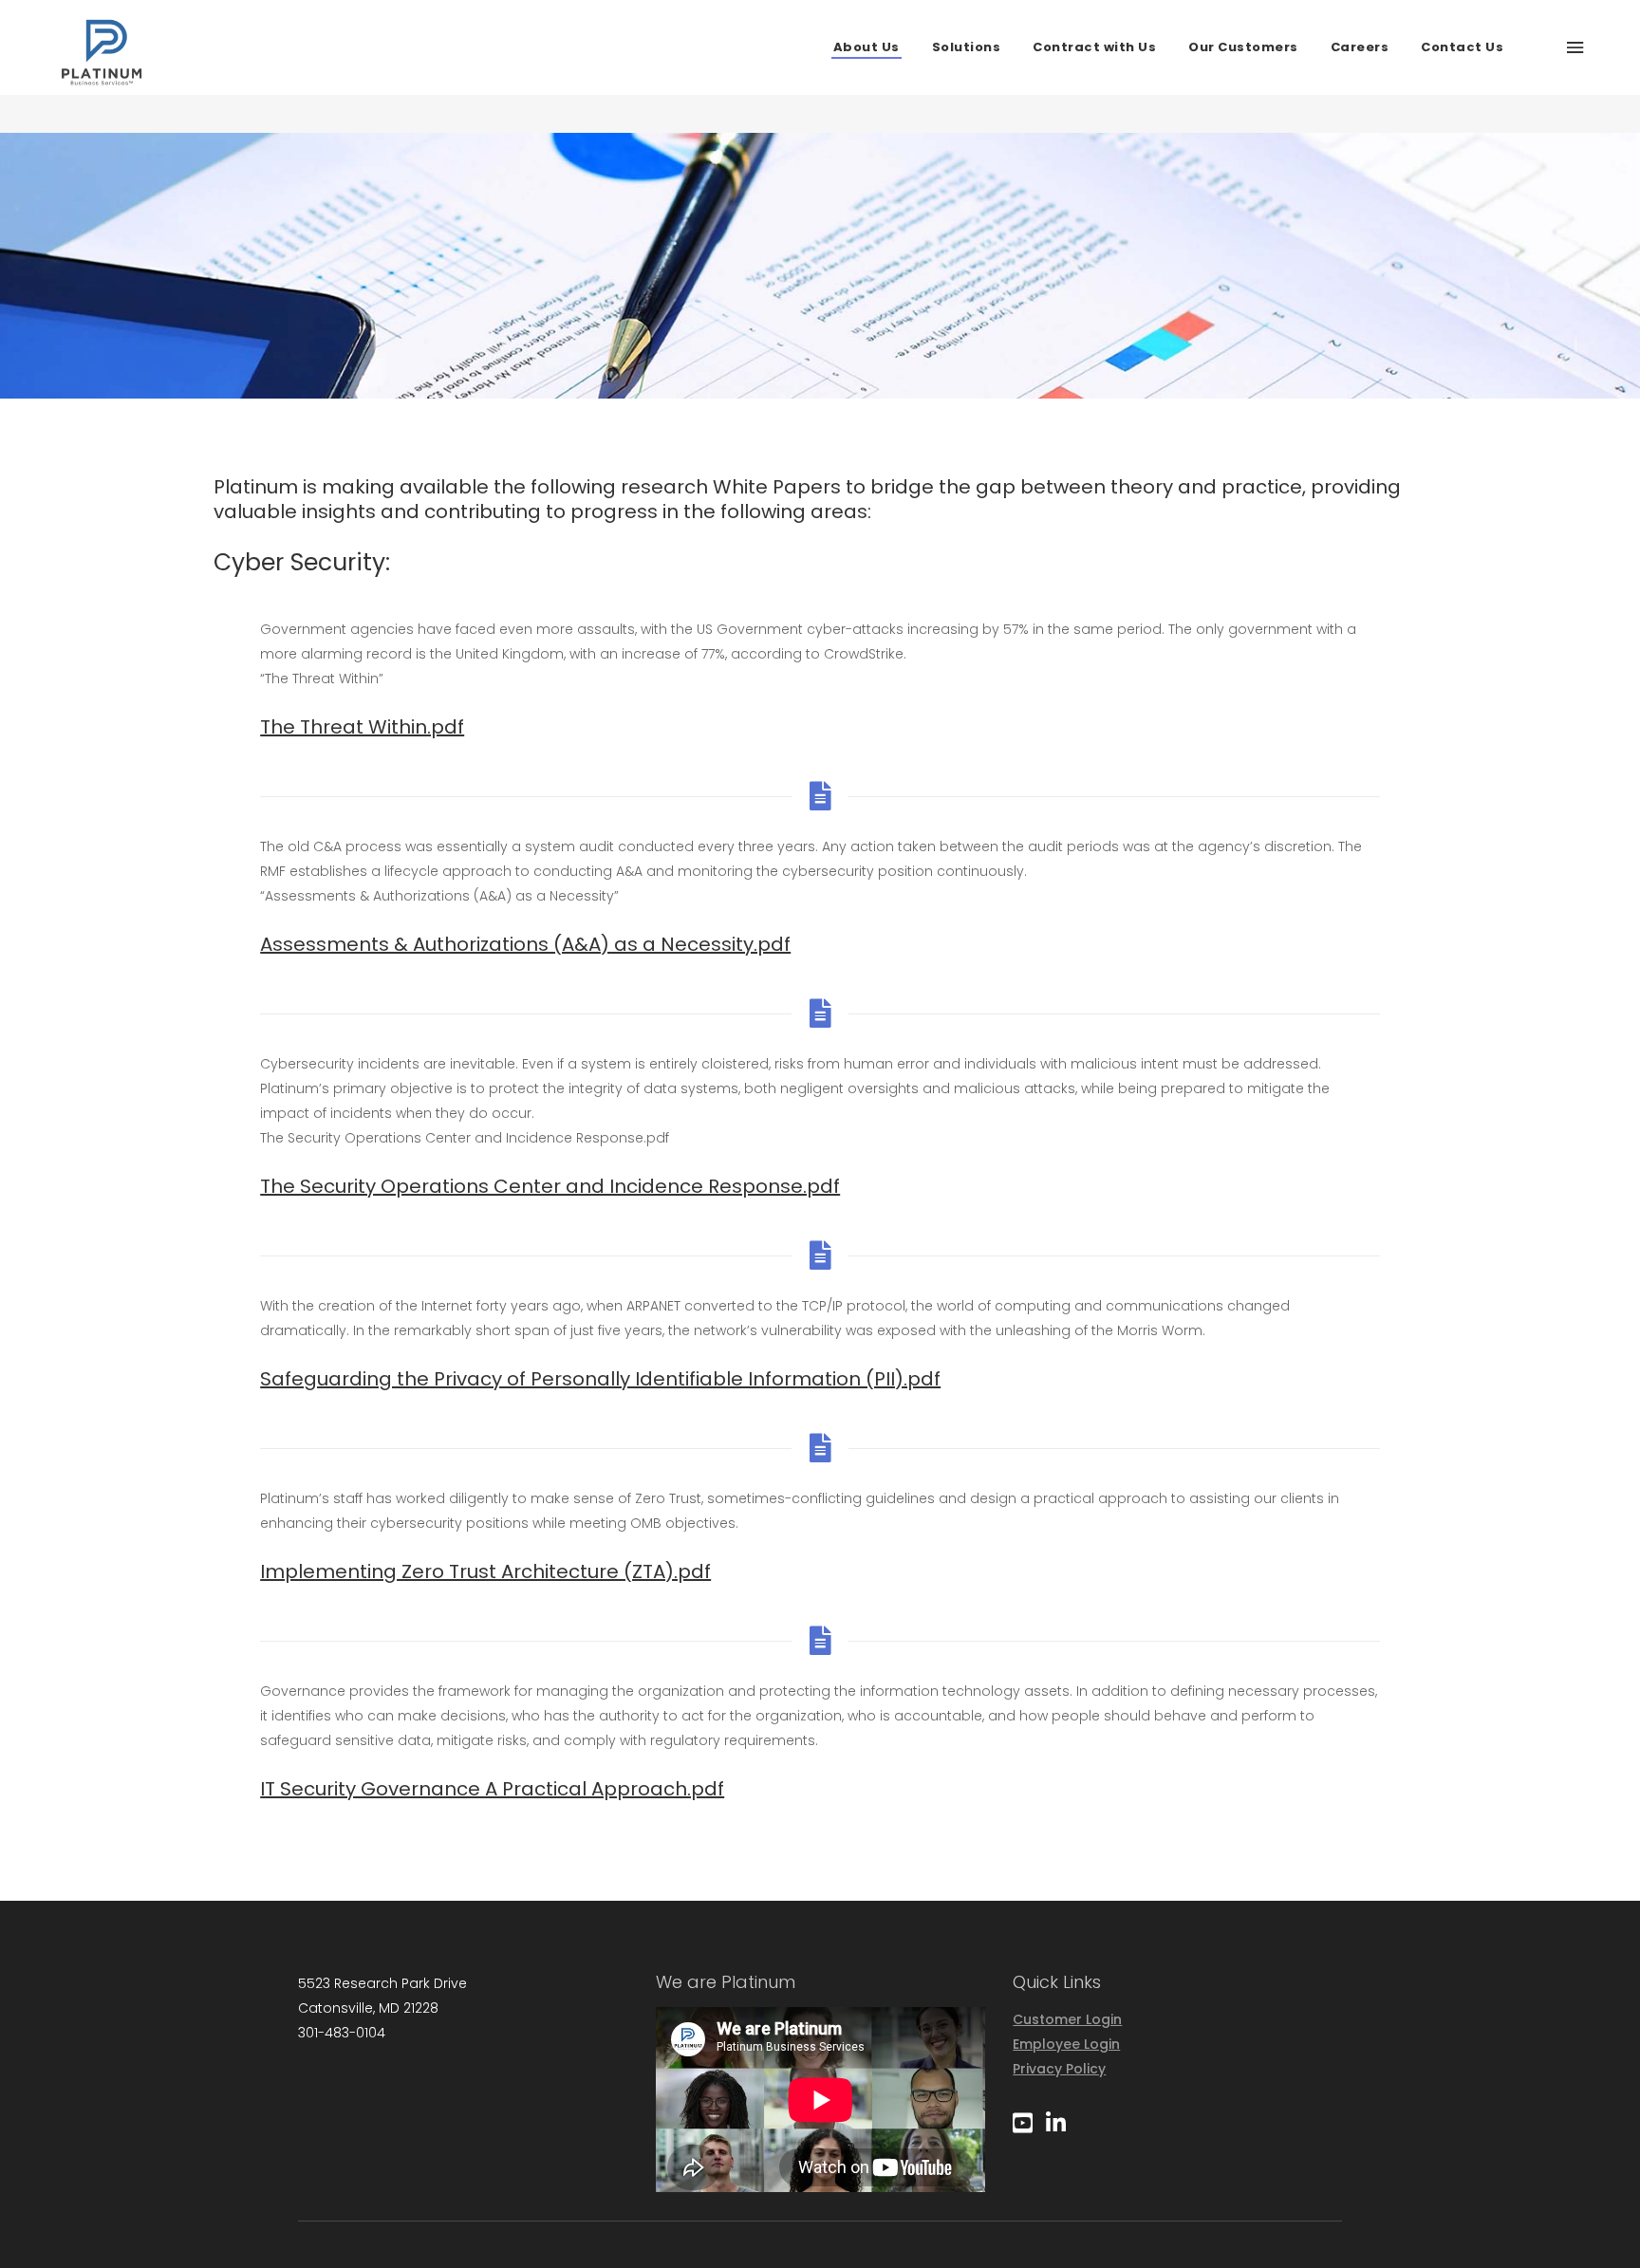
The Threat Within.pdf (362, 727)
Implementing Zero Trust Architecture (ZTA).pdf (485, 1571)
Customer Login (1067, 2019)
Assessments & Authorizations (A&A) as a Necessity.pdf (525, 944)
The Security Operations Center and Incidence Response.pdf (550, 1186)
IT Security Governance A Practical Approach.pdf (492, 1789)
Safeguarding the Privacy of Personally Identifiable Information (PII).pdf (600, 1379)
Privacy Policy (1059, 2069)
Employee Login (1066, 2044)
